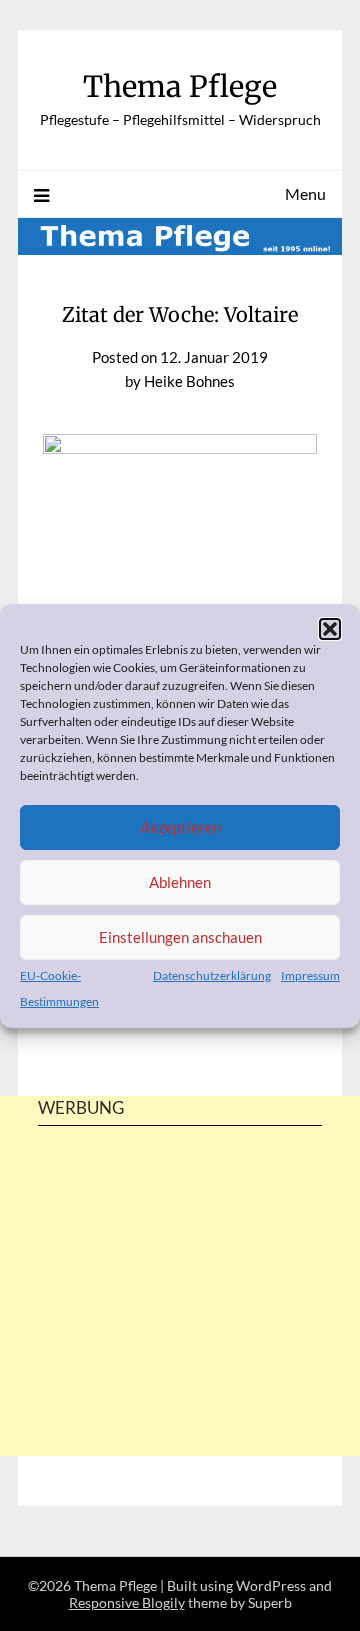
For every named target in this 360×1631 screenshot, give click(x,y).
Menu (305, 193)
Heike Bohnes (189, 381)
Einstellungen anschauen (180, 937)
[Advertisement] (180, 1326)
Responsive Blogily (127, 1602)
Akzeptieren (180, 827)
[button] (330, 629)
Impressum (310, 975)
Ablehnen (180, 882)
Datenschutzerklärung (212, 975)
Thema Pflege (180, 86)
